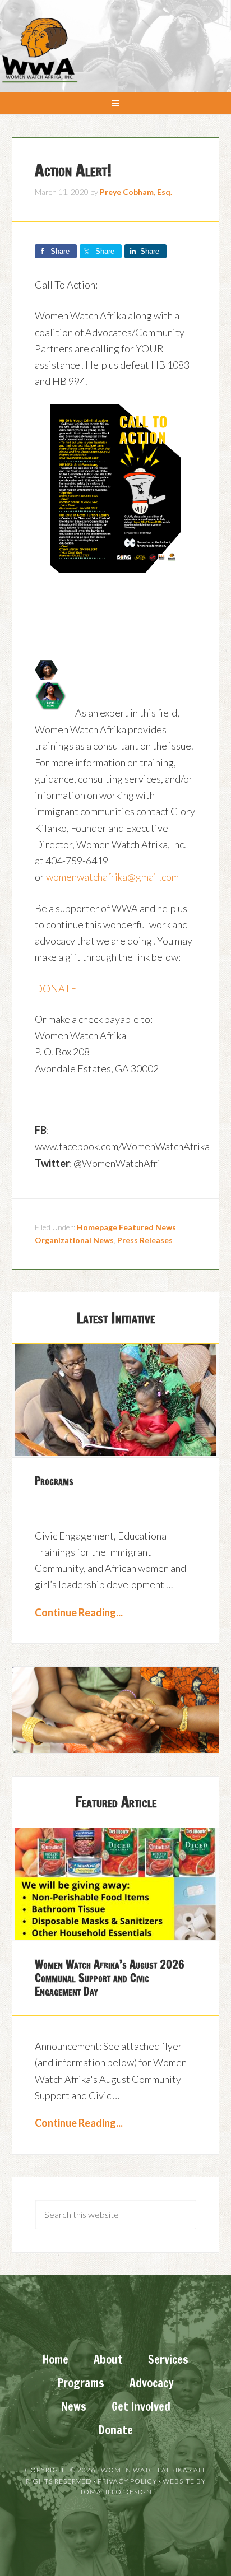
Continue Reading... (79, 1612)
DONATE (56, 988)
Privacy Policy (127, 2481)
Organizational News (74, 1240)
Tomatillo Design (116, 2492)
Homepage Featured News (126, 1227)
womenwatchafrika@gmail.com (112, 877)
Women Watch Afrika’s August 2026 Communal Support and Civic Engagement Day (110, 1978)
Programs (54, 1481)
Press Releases (145, 1240)
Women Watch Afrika (39, 50)
